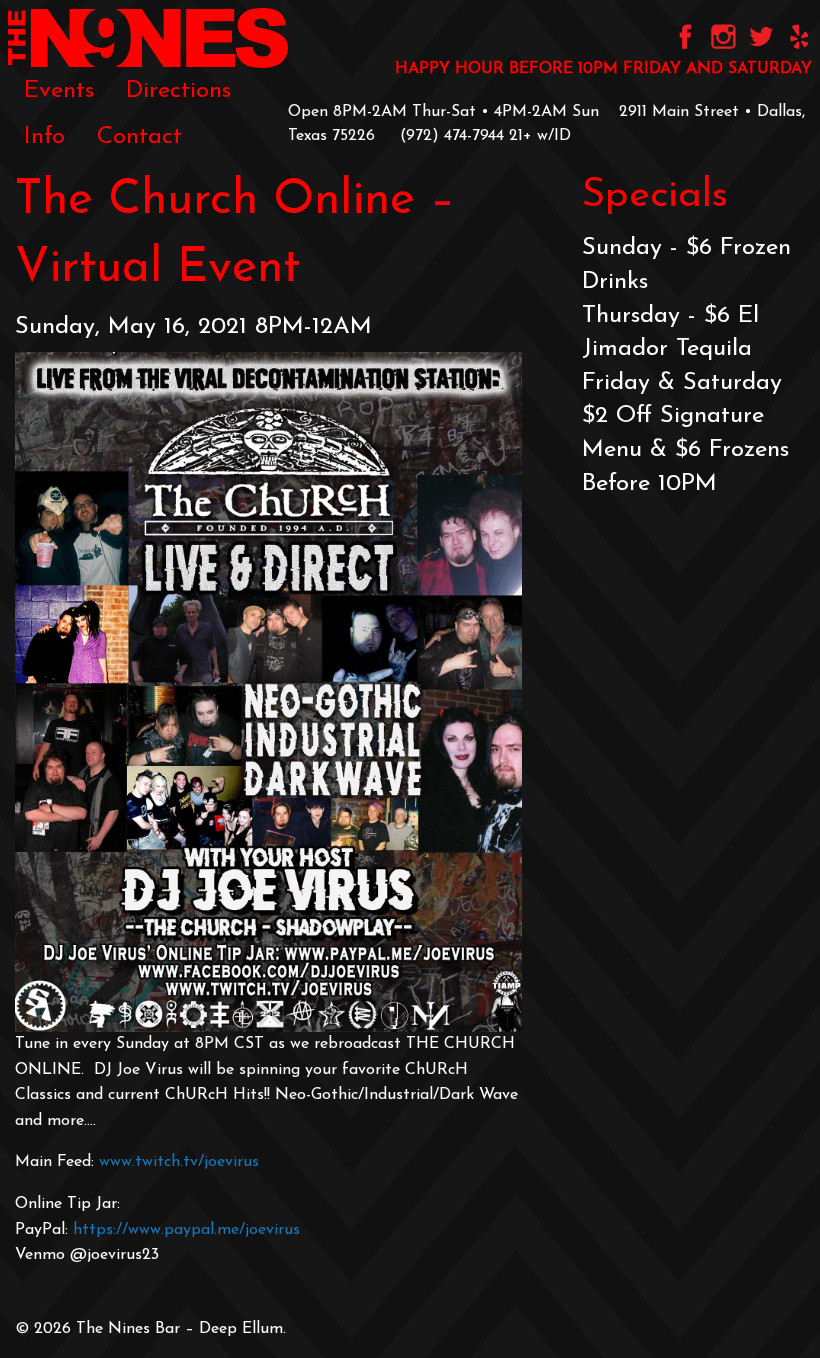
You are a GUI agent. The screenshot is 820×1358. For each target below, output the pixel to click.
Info (44, 137)
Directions (178, 91)
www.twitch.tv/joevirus (179, 1162)
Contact (139, 137)
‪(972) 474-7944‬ (452, 136)
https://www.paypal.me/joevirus (186, 1230)
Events (59, 91)
